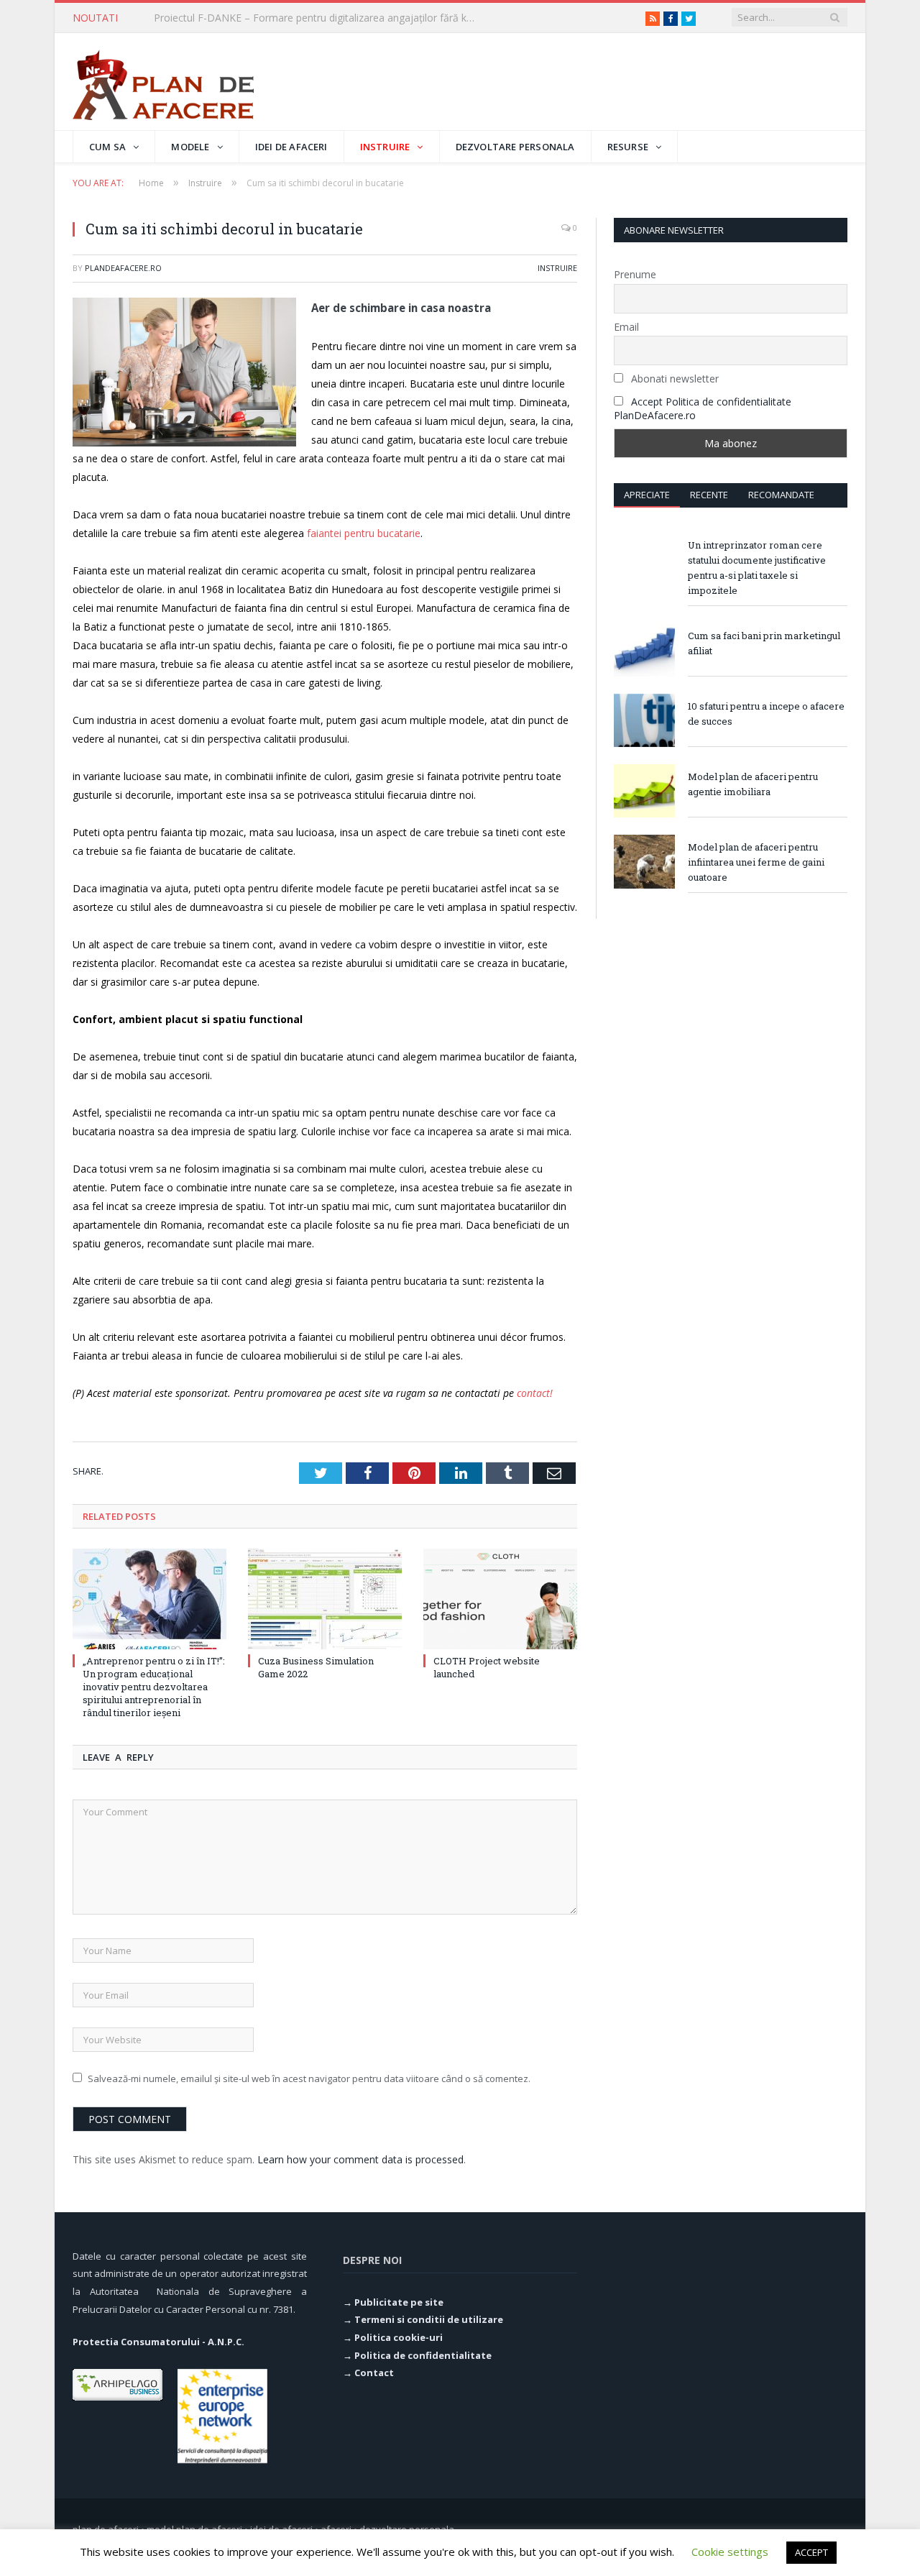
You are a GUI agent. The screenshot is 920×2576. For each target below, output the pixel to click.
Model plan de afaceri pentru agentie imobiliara (753, 784)
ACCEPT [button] (811, 2552)
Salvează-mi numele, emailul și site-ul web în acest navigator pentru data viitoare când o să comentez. (309, 2078)
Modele (190, 147)
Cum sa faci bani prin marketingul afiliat (764, 643)
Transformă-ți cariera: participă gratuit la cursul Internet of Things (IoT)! (319, 18)
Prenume (635, 274)
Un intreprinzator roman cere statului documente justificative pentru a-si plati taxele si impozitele (757, 568)
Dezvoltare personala (515, 147)
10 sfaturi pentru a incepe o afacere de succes (766, 714)
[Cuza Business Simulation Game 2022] (325, 1599)
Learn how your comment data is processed (360, 2159)
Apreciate (647, 495)
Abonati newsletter (673, 379)
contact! (535, 1393)
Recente (709, 495)
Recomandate (781, 495)
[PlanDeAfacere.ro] (163, 82)
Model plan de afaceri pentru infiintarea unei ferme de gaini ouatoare (756, 862)
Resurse (628, 147)
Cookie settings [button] (730, 2552)
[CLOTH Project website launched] (500, 1599)
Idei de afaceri (291, 147)
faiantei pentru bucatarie (362, 533)
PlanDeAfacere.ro (123, 268)
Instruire (385, 147)
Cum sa (107, 147)
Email (626, 327)
